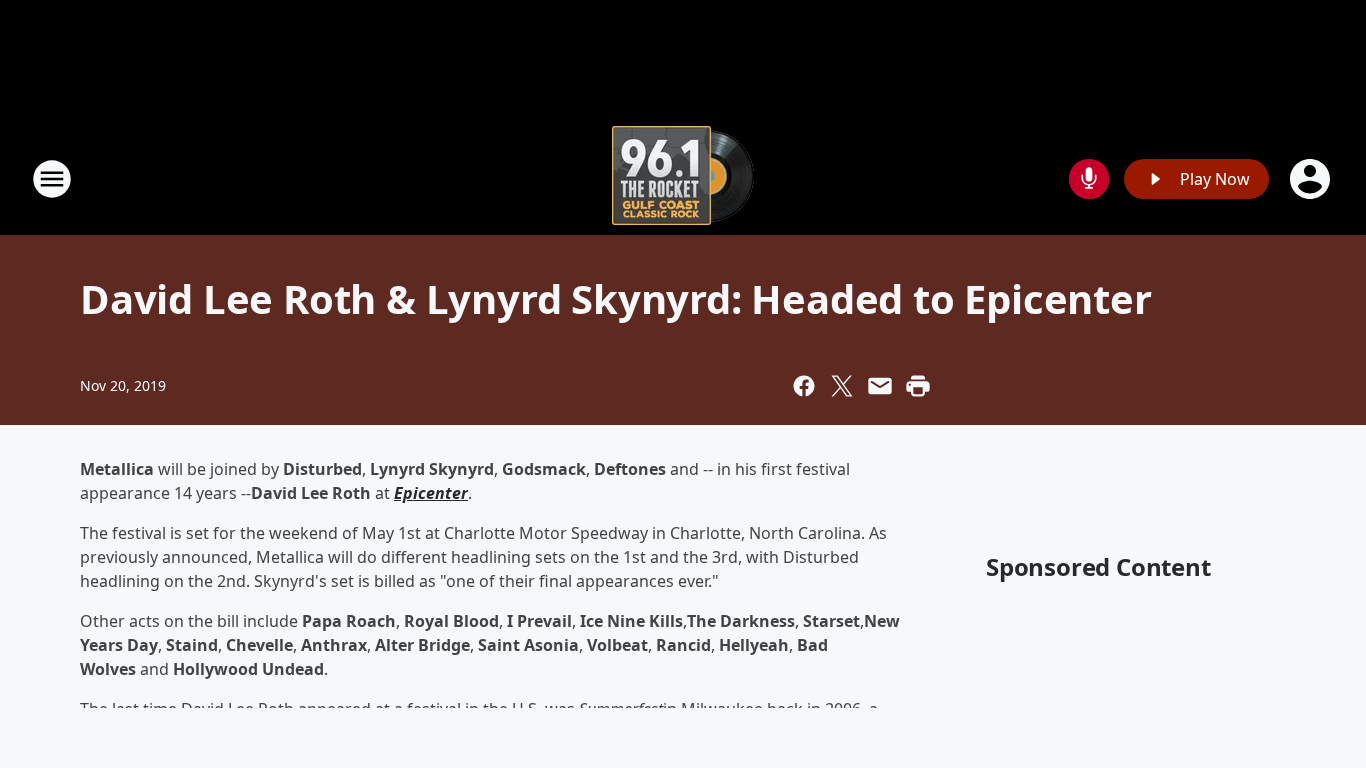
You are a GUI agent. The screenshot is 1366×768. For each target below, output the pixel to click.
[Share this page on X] (842, 386)
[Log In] (1312, 179)
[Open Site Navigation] (52, 179)
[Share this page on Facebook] (804, 386)
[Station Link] (683, 178)
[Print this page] (918, 386)
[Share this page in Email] (880, 386)
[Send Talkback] (1089, 179)
